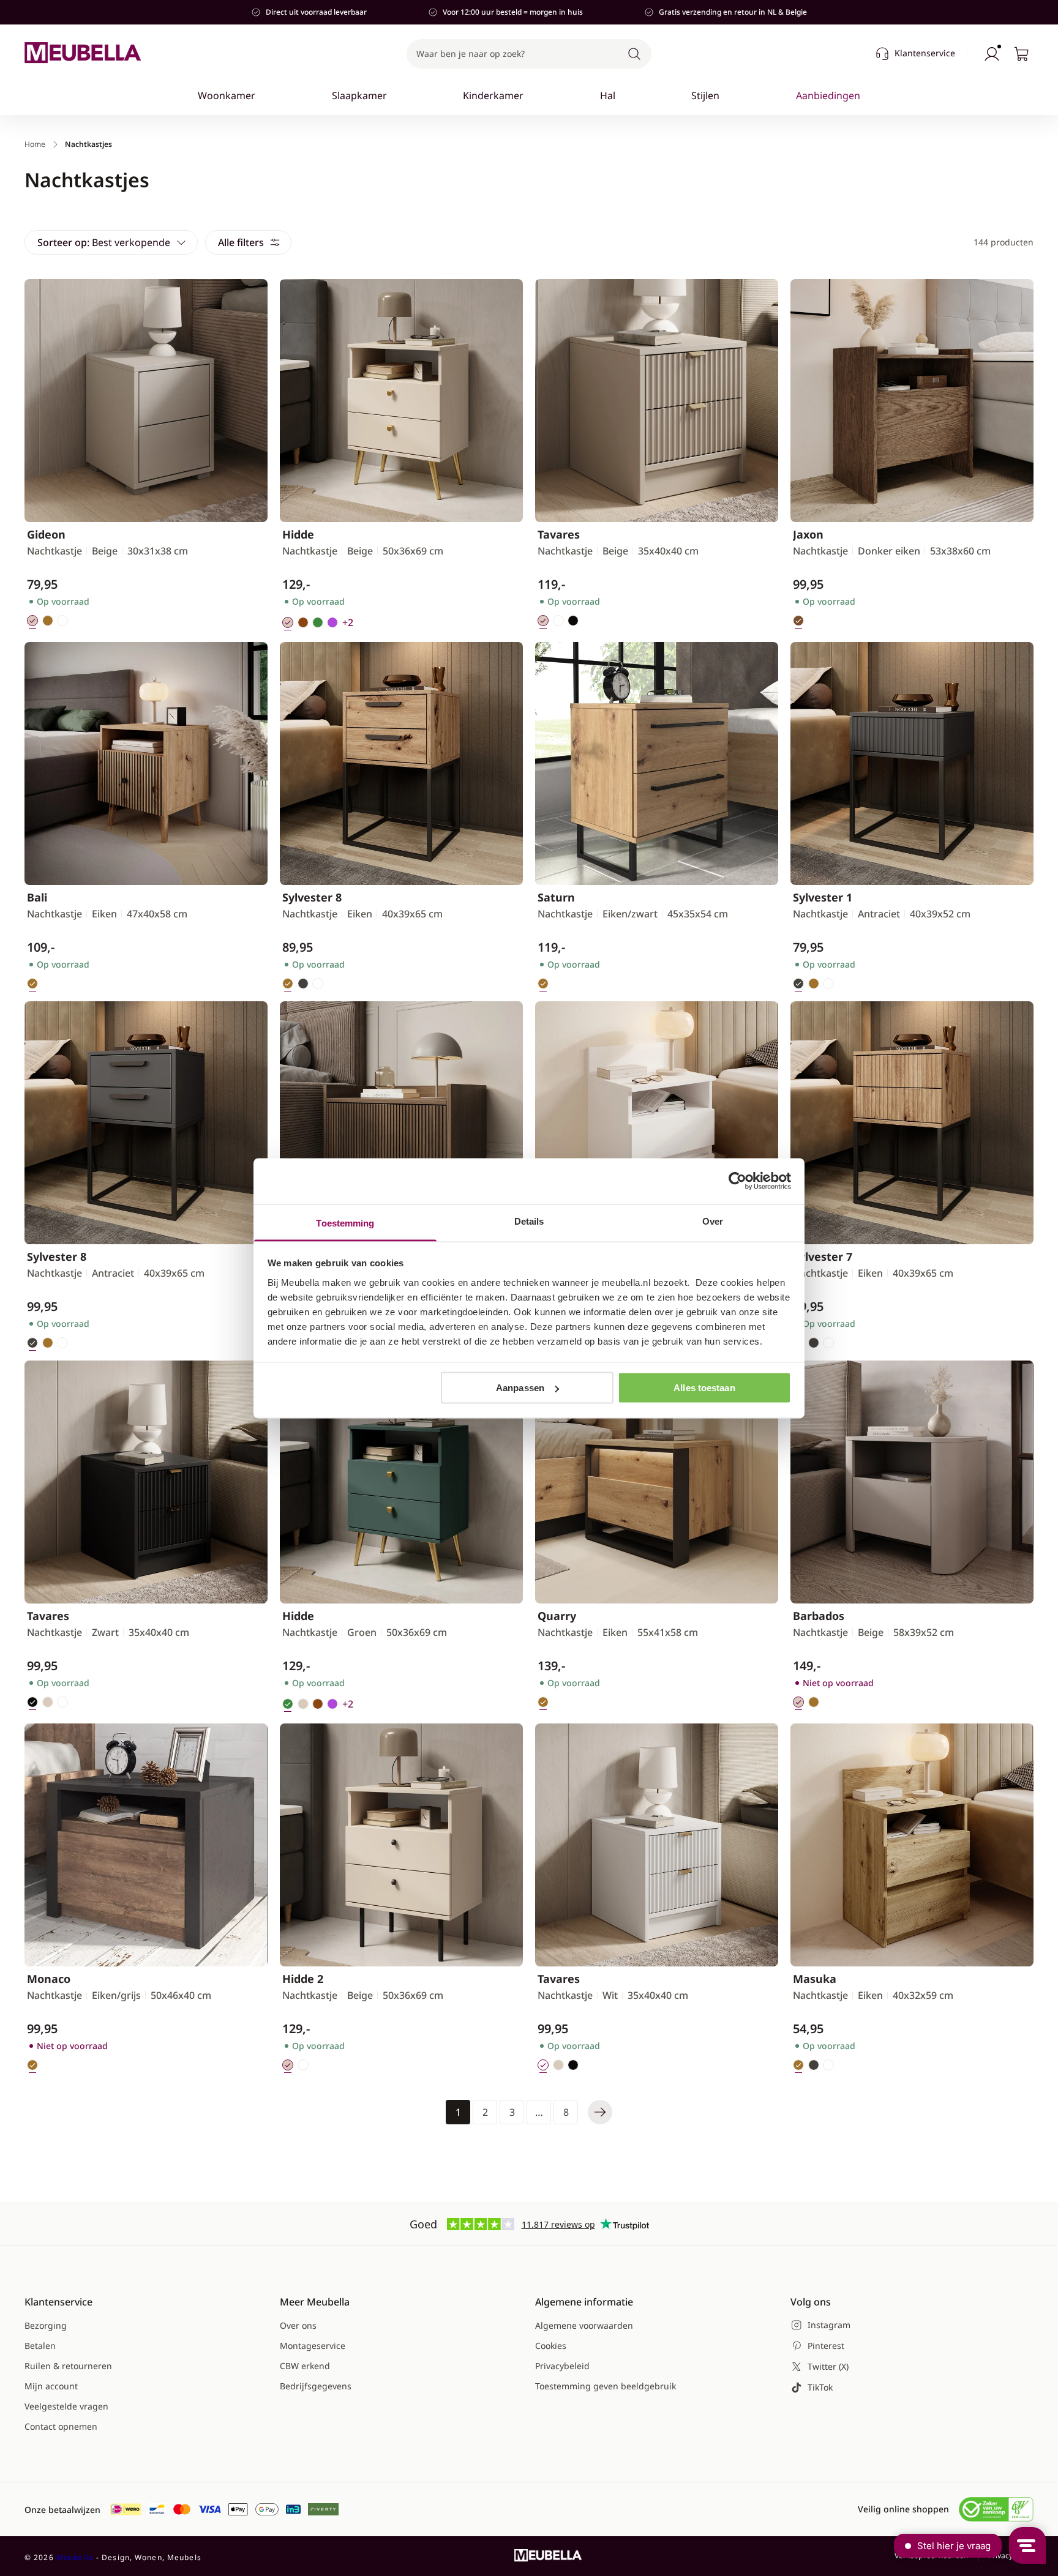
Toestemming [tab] (345, 1223)
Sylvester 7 (823, 1256)
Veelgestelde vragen (66, 2406)
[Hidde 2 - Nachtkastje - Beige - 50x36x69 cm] (401, 1845)
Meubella (75, 2557)
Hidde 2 (303, 1979)
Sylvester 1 (823, 897)
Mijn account (51, 2386)
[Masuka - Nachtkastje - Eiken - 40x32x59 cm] (912, 1845)
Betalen (40, 2346)
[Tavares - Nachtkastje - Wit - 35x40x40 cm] (657, 1845)
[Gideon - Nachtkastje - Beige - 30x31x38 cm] (146, 401)
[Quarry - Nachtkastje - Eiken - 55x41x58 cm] (657, 1482)
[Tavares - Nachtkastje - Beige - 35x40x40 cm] (657, 401)
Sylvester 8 (312, 897)
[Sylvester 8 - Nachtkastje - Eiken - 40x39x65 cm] (401, 763)
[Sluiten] (867, 132)
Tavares (559, 534)
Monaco (49, 1979)
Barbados (819, 1616)
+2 (348, 622)
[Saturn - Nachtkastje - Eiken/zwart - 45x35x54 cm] (657, 763)
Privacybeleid (562, 2366)
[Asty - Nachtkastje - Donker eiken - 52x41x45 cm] (401, 1123)
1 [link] (458, 2112)
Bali (37, 897)
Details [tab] (529, 1221)
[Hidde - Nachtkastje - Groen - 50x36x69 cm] (401, 1482)
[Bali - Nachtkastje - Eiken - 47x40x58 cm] (146, 763)
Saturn (556, 897)
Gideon (46, 534)
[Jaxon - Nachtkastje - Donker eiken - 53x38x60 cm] (912, 401)
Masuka (815, 1979)
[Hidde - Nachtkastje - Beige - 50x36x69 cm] (401, 401)
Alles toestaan (704, 1388)
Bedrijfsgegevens (316, 2386)
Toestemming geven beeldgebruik (606, 2386)
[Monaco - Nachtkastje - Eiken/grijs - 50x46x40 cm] (146, 1845)
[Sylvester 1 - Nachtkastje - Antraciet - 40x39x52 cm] (912, 763)
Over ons (298, 2325)
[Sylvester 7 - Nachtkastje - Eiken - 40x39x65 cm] (912, 1123)
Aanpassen (520, 1388)
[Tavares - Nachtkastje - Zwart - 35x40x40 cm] (146, 1482)
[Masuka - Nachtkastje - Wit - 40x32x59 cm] (657, 1123)
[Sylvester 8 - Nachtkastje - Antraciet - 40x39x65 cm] (146, 1123)
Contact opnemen (61, 2426)
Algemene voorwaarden (584, 2325)
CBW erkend (305, 2366)
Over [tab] (713, 1221)
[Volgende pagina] (600, 2112)
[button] (529, 54)
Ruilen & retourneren (68, 2366)
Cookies (551, 2346)
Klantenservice (925, 53)
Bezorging (46, 2325)
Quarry (557, 1616)
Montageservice (313, 2346)
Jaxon (808, 534)
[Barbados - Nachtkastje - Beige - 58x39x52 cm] (912, 1482)
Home (35, 144)
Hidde (298, 534)
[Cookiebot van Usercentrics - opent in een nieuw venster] (737, 1181)
